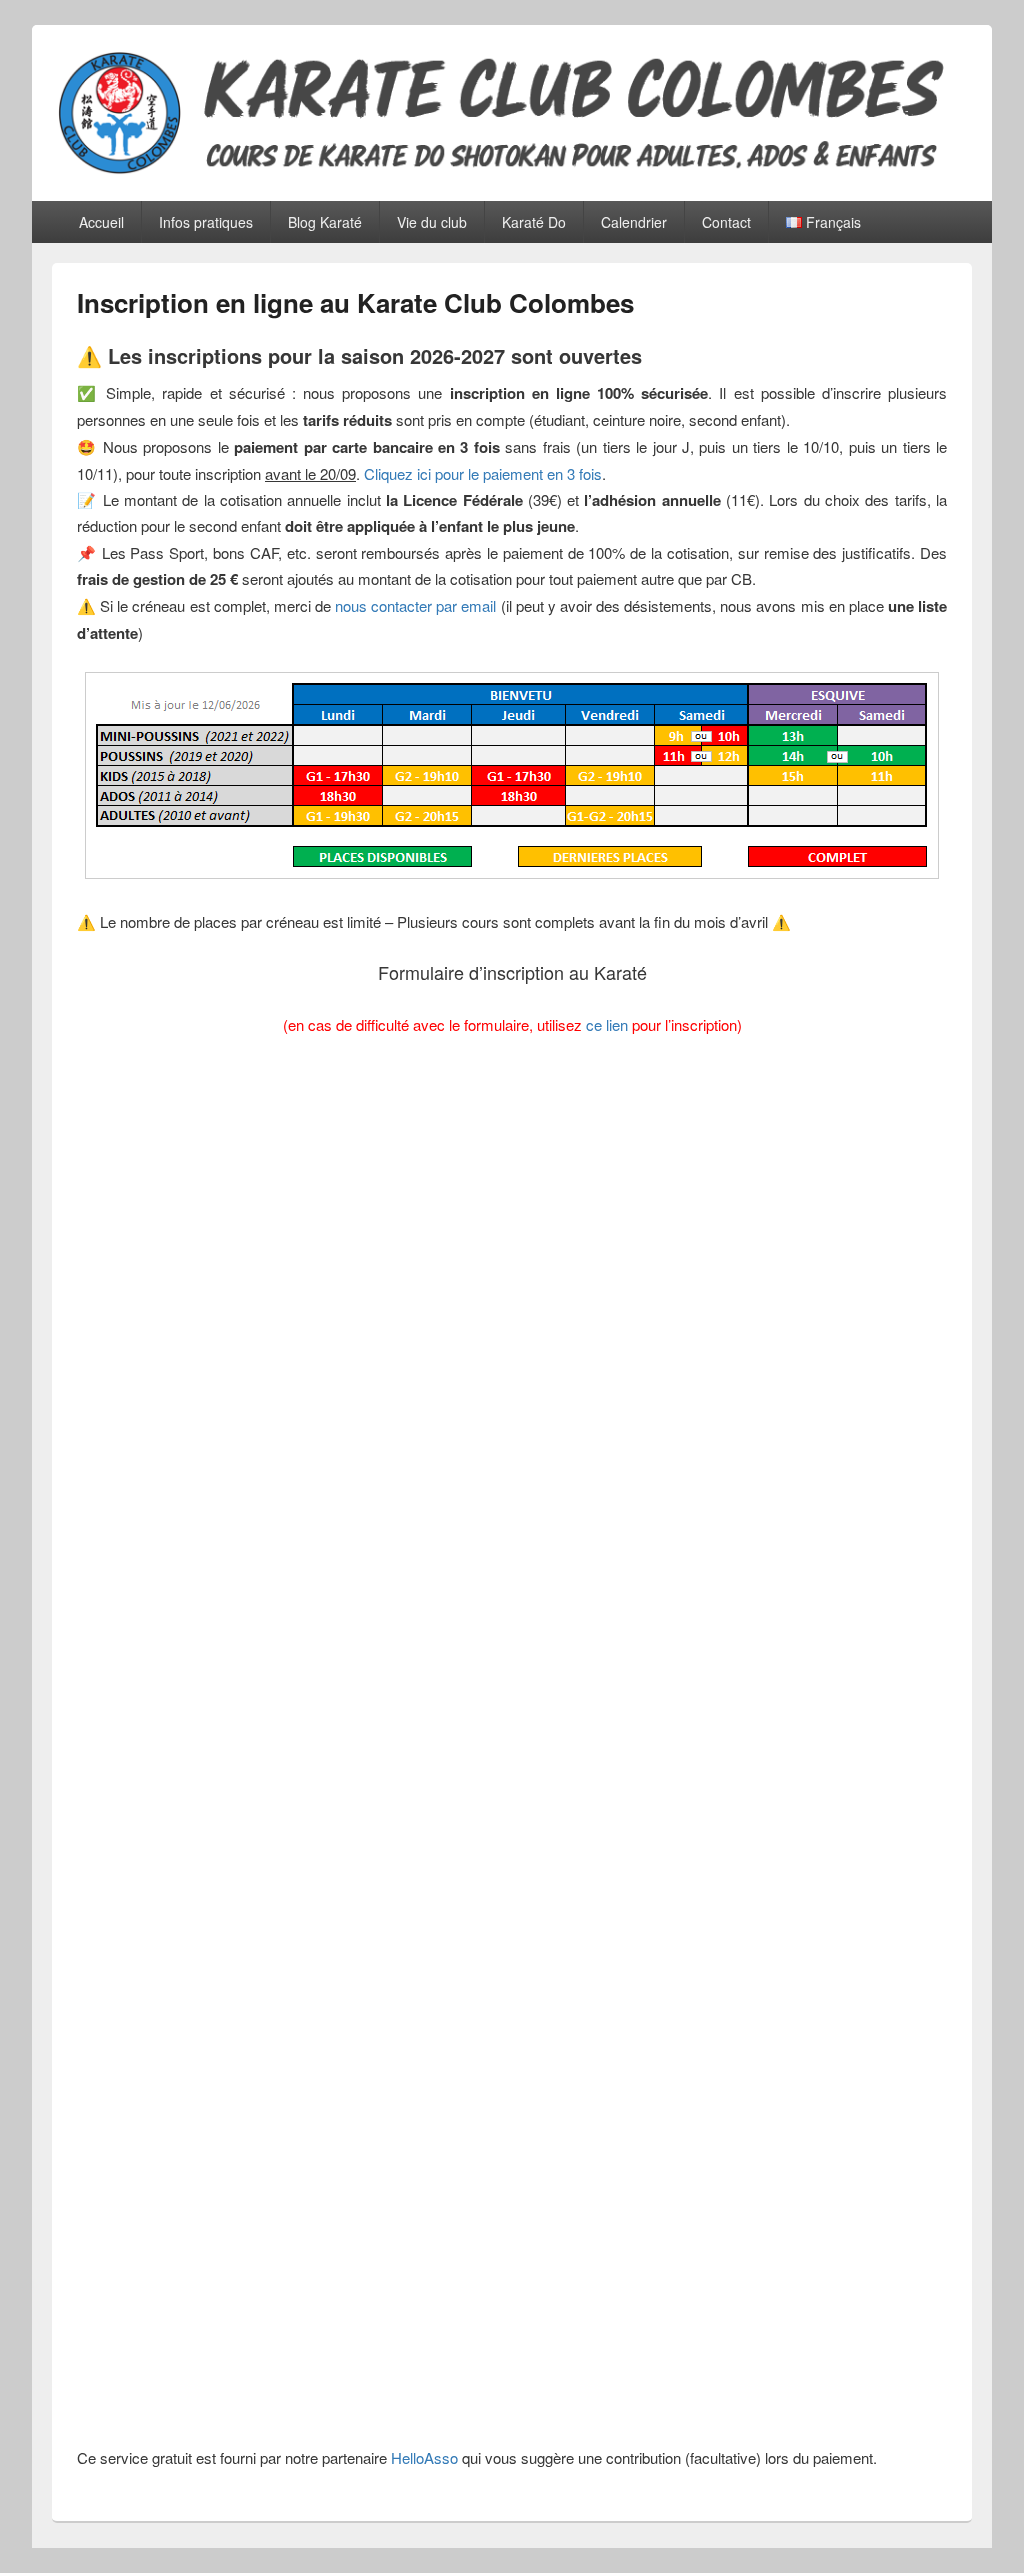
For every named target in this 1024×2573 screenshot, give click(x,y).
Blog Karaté (325, 222)
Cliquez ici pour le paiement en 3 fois (483, 473)
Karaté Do (534, 222)
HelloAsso (424, 2457)
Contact (726, 222)
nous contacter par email (415, 605)
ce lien (607, 1024)
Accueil (101, 222)
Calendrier (634, 222)
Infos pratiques (206, 222)
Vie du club (432, 222)
